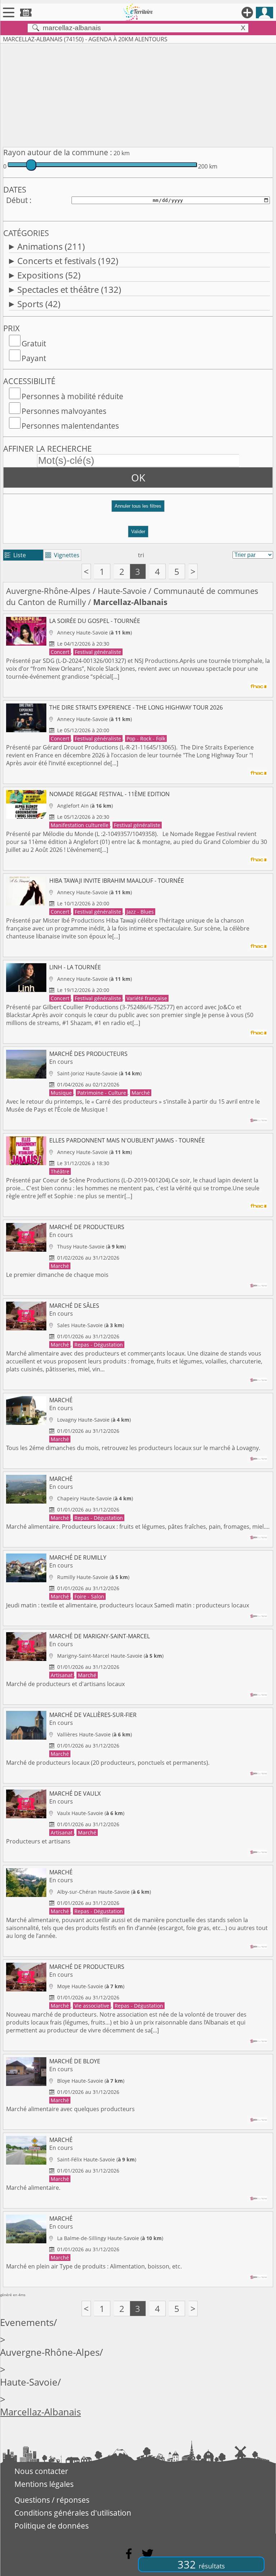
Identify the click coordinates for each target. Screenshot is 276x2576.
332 (201, 2564)
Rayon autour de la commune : (58, 152)
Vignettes (62, 555)
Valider (138, 532)
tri (141, 555)
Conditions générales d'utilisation (73, 2513)
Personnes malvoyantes (64, 411)
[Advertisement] (138, 94)
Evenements (27, 2323)
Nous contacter (41, 2471)
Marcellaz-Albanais (40, 2412)
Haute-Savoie (122, 591)
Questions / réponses (52, 2500)
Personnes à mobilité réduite (72, 396)
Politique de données (52, 2526)
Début (17, 200)
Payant (34, 358)
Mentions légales (44, 2484)
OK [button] (138, 477)
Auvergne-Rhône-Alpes (48, 591)
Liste (15, 555)
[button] (138, 509)
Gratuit (34, 343)
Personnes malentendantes (70, 426)
